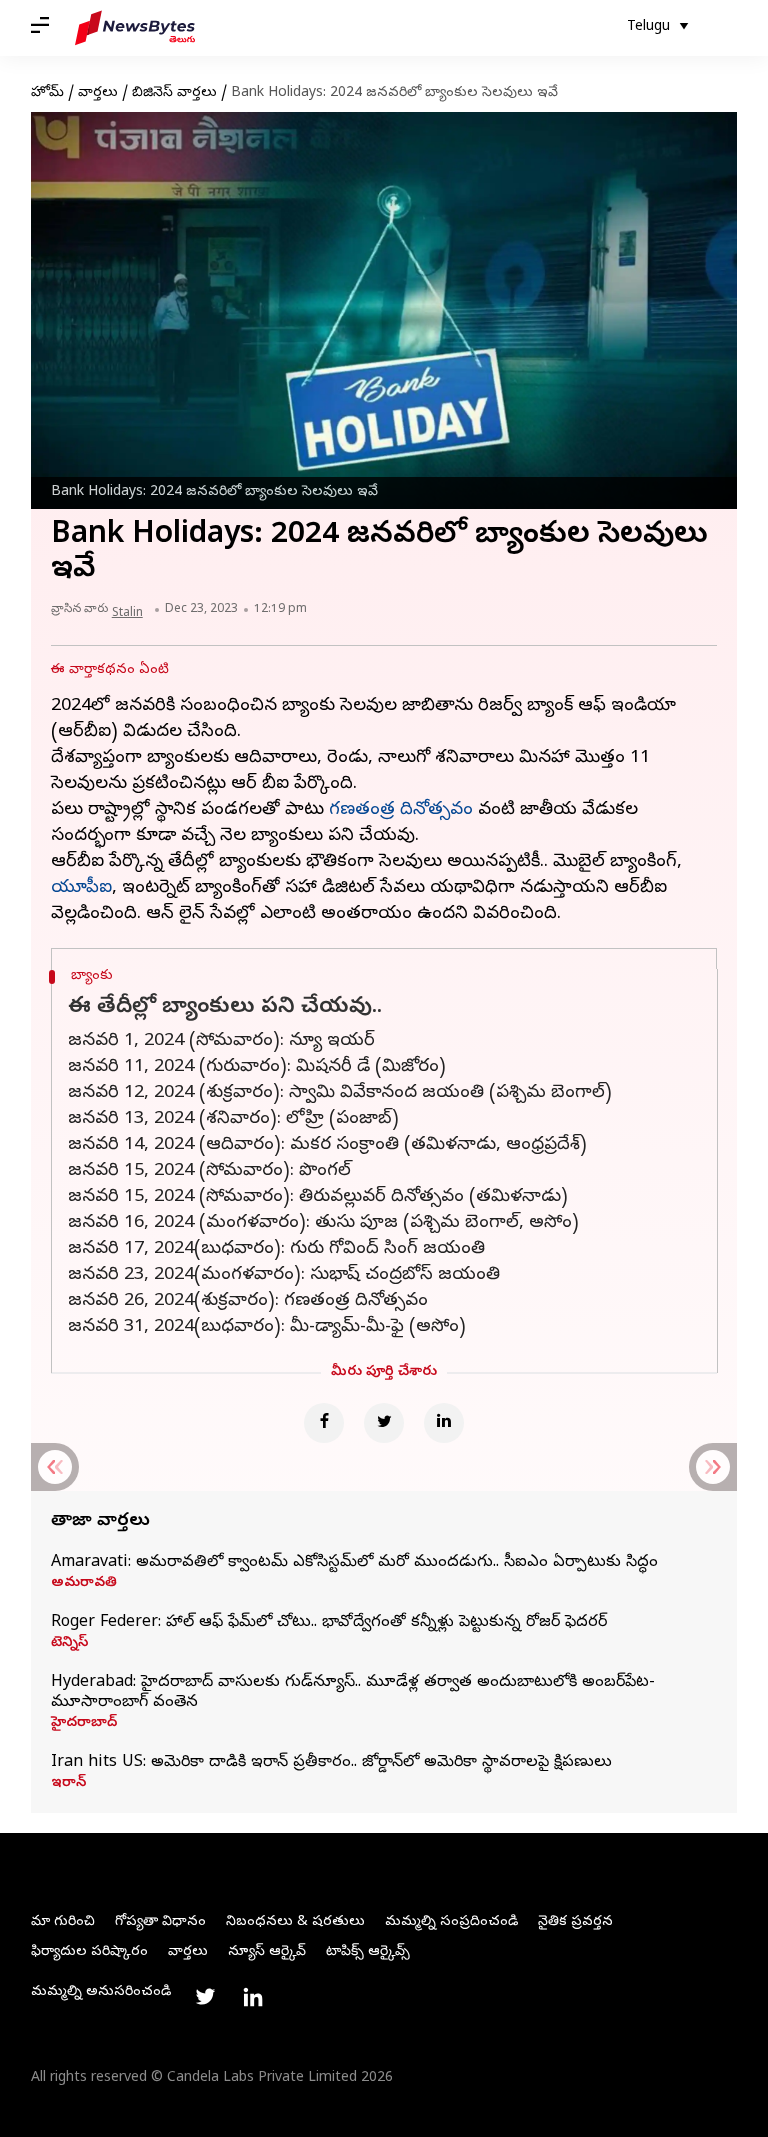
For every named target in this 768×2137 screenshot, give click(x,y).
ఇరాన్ (68, 1784)
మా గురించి (63, 1922)
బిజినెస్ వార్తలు (174, 93)
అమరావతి (84, 1584)
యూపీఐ (81, 888)
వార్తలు (98, 93)
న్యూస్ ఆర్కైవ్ (267, 1952)
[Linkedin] (444, 1423)
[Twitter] (384, 1423)
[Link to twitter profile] (205, 1997)
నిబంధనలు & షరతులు (295, 1922)
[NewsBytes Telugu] (135, 28)
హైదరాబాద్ (84, 1724)
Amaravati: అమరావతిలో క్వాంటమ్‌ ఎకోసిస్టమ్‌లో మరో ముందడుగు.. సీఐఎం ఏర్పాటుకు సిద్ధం (354, 1563)
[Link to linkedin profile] (253, 1997)
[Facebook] (324, 1423)
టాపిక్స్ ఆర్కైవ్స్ (368, 1952)
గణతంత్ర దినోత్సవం (401, 810)
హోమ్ (47, 93)
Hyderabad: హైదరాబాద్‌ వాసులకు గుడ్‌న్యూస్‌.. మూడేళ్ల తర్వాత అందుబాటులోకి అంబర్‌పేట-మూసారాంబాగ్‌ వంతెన (353, 1693)
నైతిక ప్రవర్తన (575, 1922)
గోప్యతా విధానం (160, 1922)
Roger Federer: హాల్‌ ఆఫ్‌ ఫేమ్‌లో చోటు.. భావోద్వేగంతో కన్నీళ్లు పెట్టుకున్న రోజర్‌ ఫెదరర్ (329, 1623)
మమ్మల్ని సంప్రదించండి (451, 1922)
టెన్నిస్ (69, 1644)
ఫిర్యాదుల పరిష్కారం (89, 1952)
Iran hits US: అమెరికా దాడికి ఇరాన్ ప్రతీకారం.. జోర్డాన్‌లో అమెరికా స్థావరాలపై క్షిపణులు (331, 1763)
